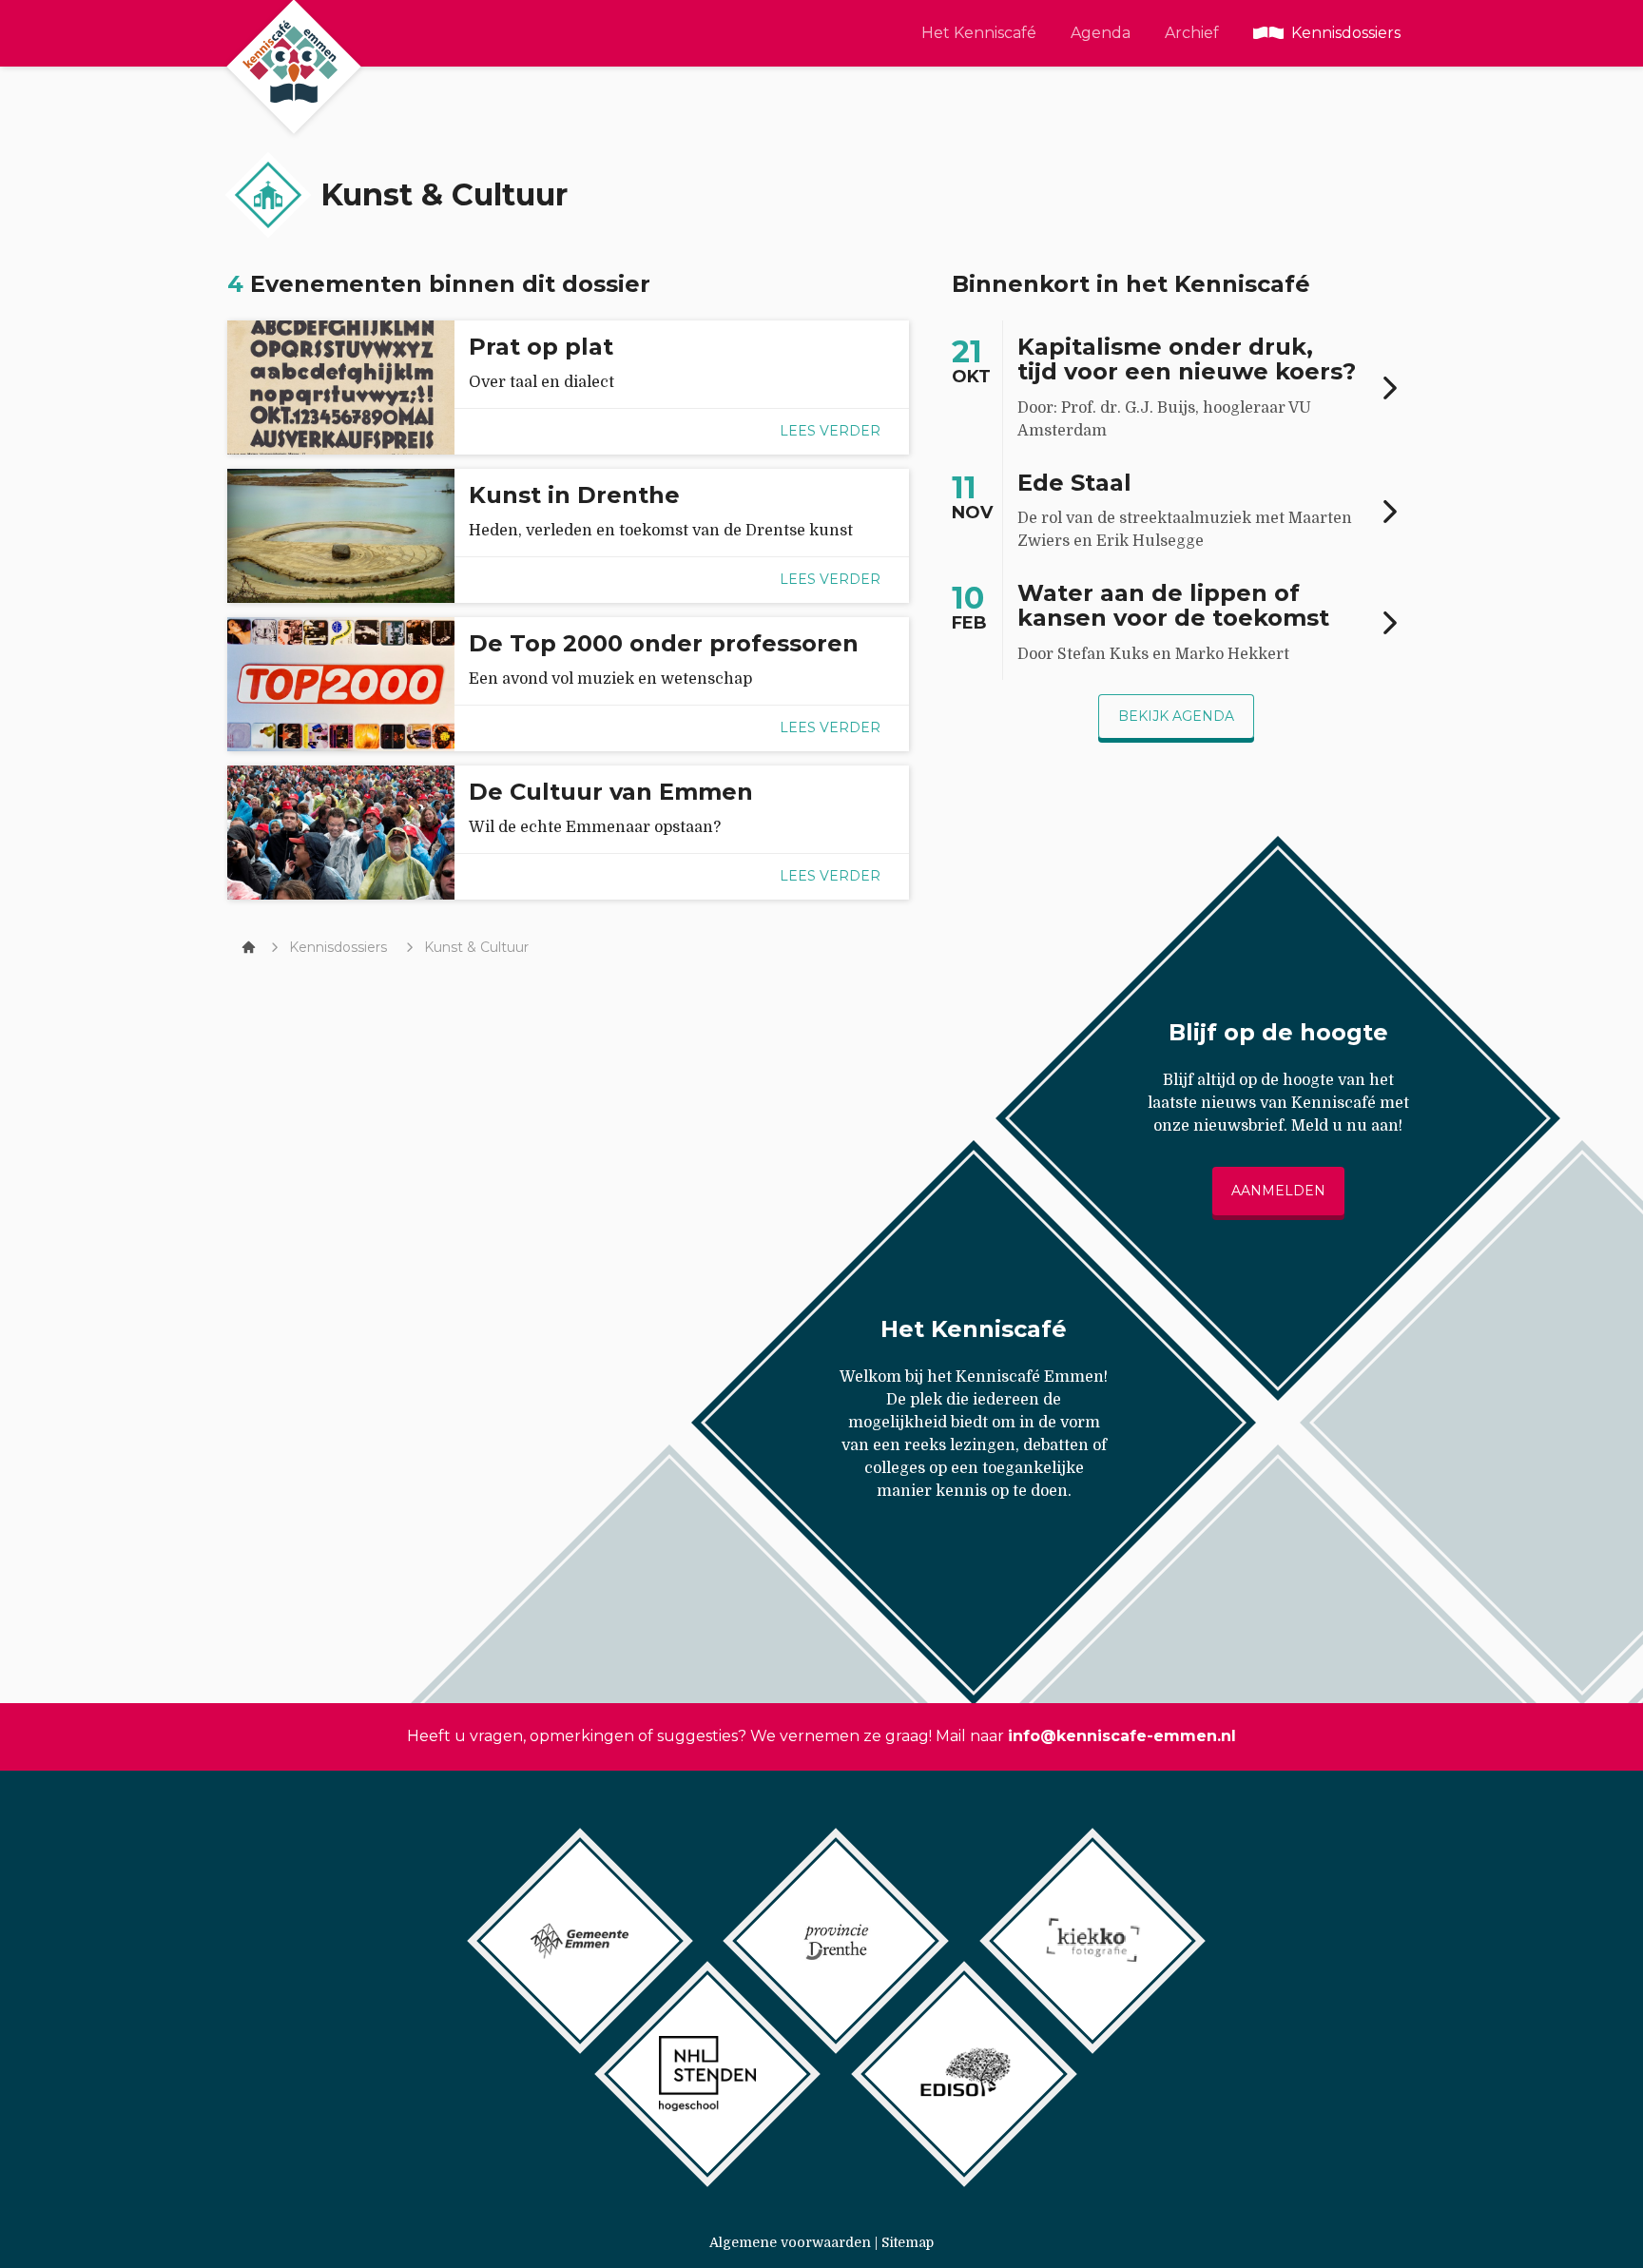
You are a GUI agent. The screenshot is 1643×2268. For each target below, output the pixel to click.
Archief (1192, 33)
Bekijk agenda (1176, 716)
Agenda (1101, 33)
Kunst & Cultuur (476, 947)
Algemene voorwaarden (790, 2242)
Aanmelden (1278, 1191)
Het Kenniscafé (979, 33)
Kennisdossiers (1346, 33)
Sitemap (908, 2242)
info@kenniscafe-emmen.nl (1122, 1736)
